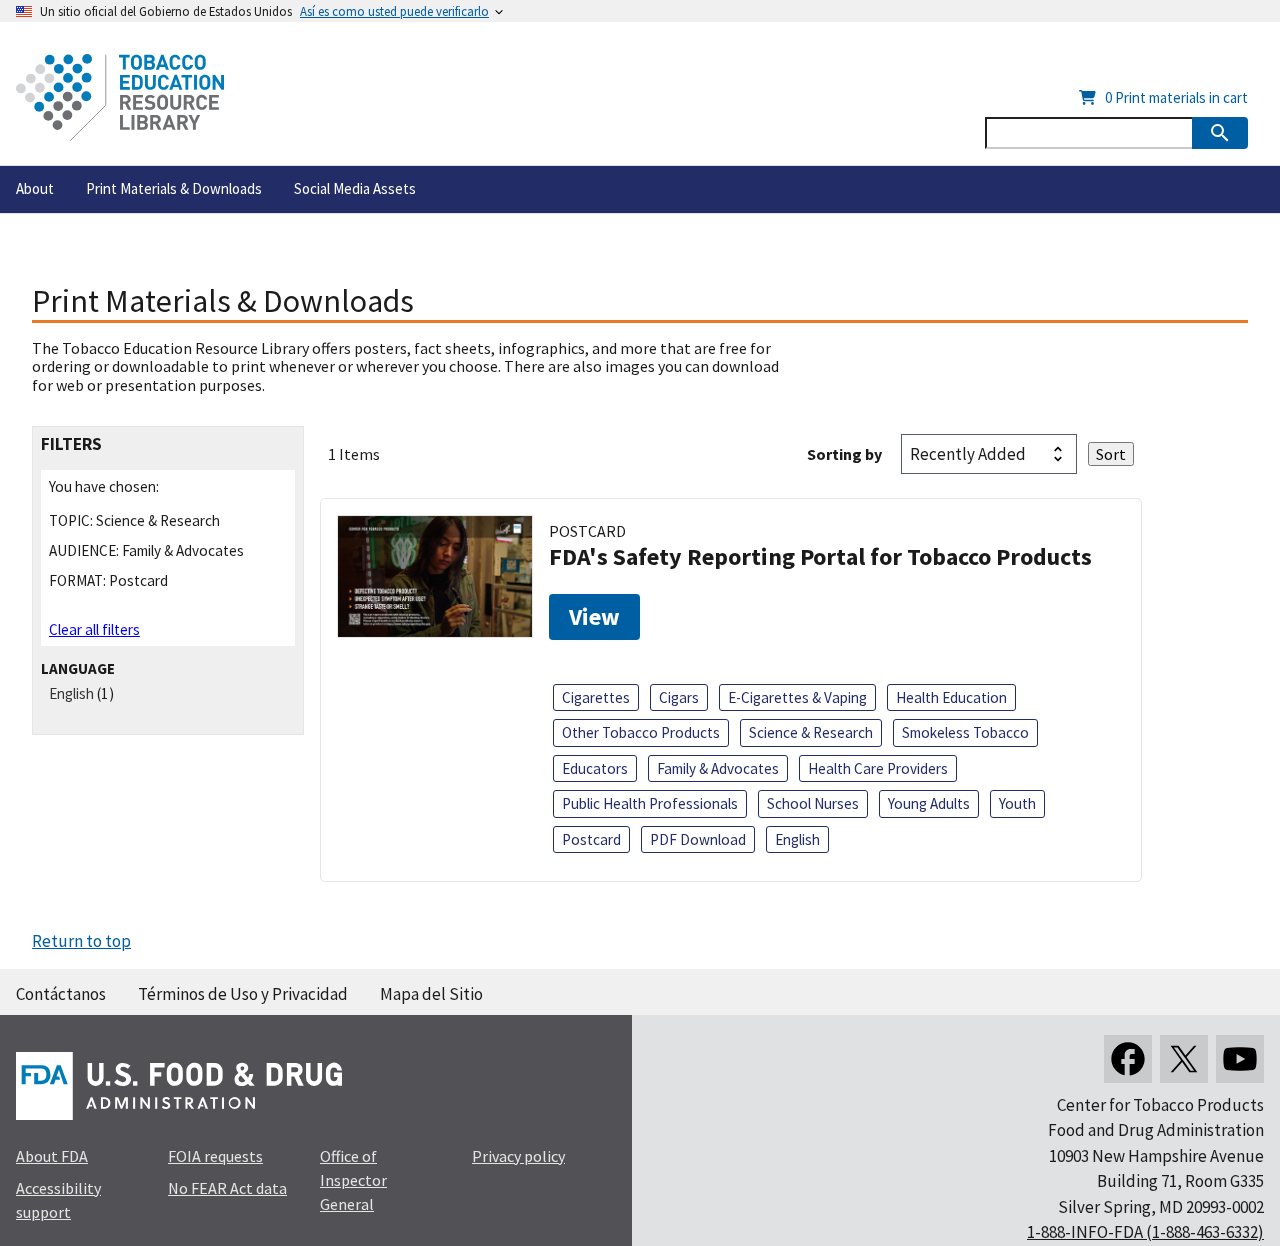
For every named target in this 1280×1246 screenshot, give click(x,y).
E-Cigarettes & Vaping (797, 697)
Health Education (951, 697)
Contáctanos (61, 994)
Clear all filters (94, 629)
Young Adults (929, 803)
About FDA (52, 1156)
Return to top (81, 941)
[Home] (120, 97)
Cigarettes (596, 697)
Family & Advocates (718, 768)
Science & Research (811, 732)
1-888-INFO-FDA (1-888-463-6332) (1145, 1232)
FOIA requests (215, 1156)
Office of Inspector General (353, 1180)
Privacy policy (518, 1156)
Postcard (591, 839)
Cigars (679, 697)
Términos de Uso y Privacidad (243, 994)
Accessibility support (58, 1200)
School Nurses (813, 803)
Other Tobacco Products (641, 732)
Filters (71, 444)
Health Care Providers (878, 768)
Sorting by (844, 454)
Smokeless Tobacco (965, 732)
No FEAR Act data (227, 1188)
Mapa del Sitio (431, 994)
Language (78, 668)
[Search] (1220, 133)
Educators (595, 768)
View (594, 616)
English (71, 693)
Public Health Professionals (650, 803)
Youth (1017, 803)
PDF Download (698, 839)
